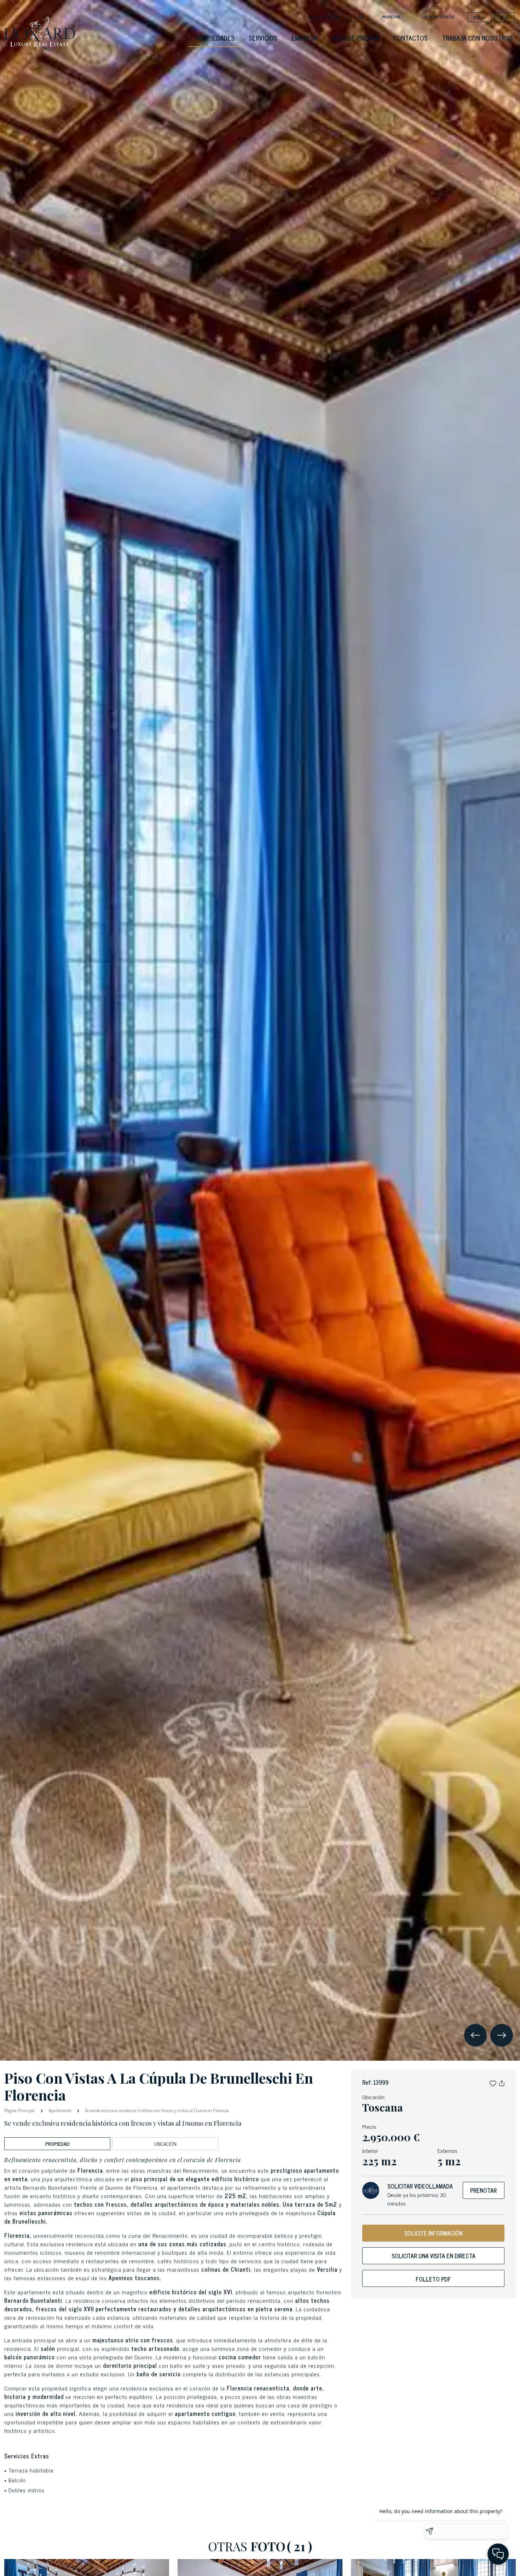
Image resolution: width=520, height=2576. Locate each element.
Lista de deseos (438, 17)
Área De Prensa (355, 38)
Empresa (305, 38)
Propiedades (215, 38)
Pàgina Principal (20, 2110)
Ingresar (391, 17)
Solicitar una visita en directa (434, 2256)
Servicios (263, 38)
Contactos (410, 38)
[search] (361, 16)
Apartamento (60, 2110)
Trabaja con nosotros (477, 38)
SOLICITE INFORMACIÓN (434, 2233)
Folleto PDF (433, 2279)
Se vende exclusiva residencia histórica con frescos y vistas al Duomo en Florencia (156, 2110)
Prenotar (483, 2190)
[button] (493, 2082)
